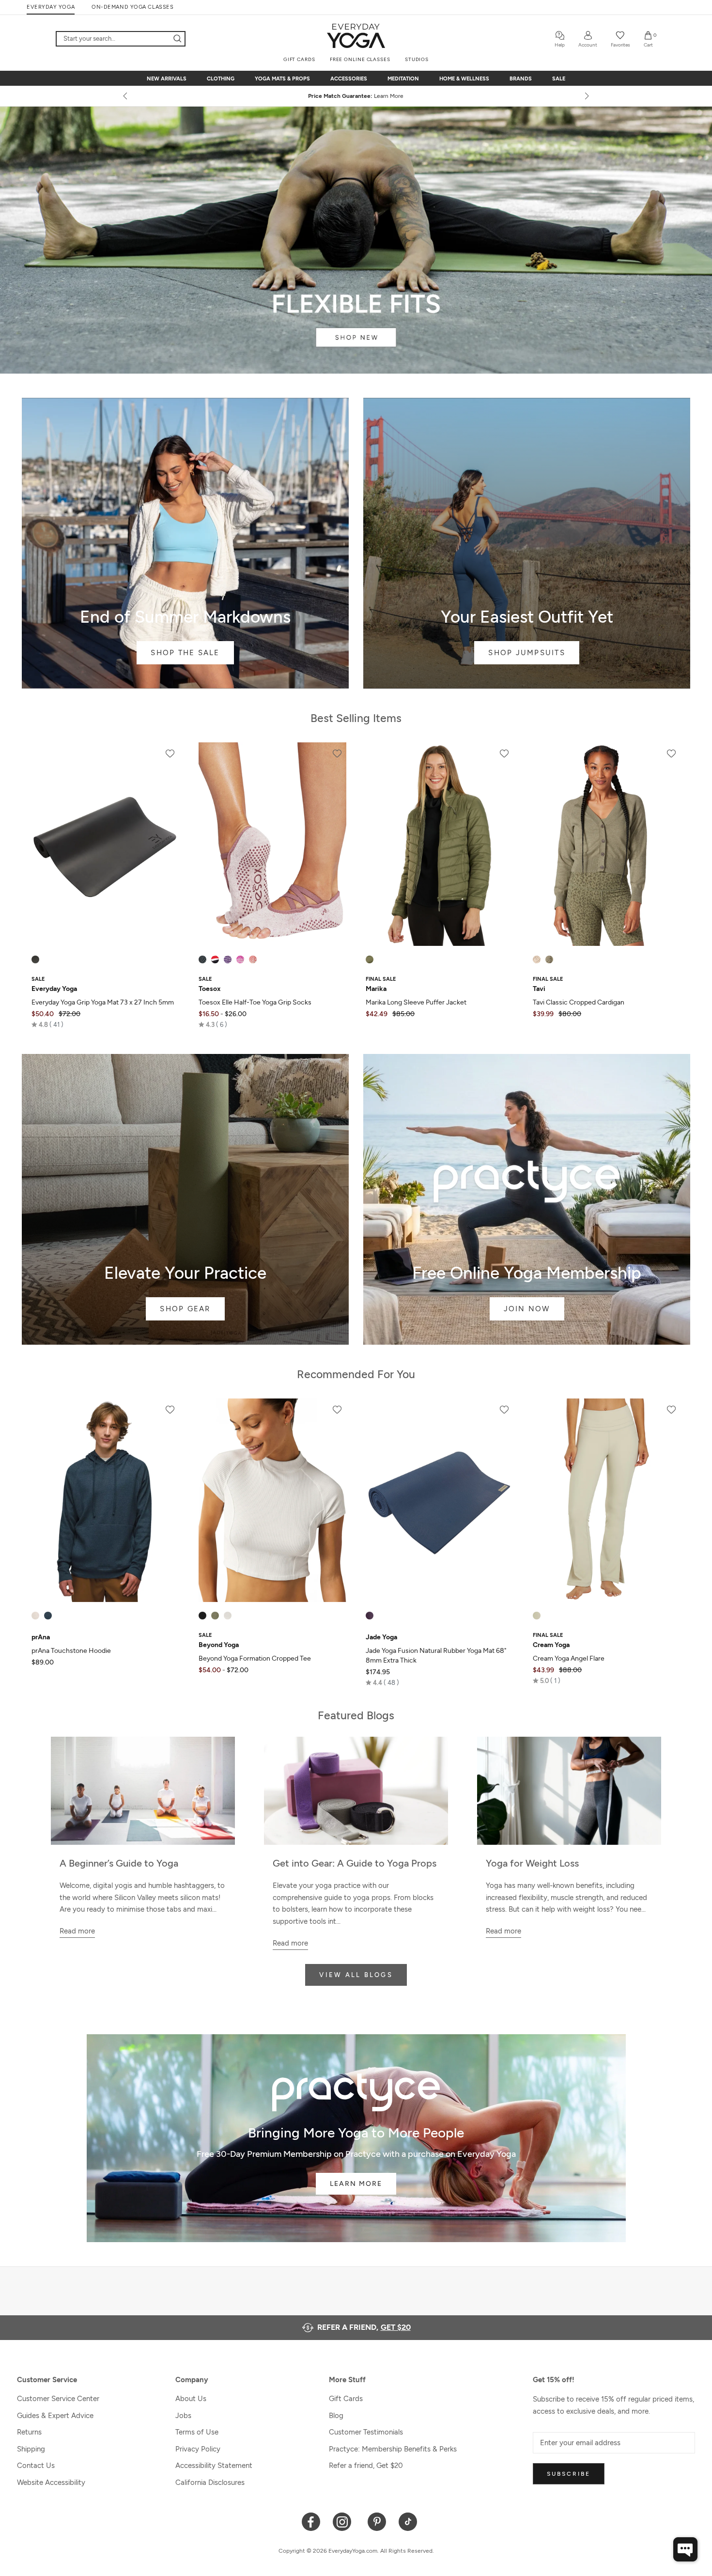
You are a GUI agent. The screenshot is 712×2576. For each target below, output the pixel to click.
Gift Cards (346, 2399)
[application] (685, 2549)
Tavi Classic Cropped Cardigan (579, 1002)
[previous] (126, 96)
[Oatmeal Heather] (35, 1616)
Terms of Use (197, 2432)
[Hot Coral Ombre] (253, 959)
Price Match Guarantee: (356, 96)
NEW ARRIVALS (167, 79)
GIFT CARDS (299, 59)
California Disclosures (210, 2482)
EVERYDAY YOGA (51, 7)
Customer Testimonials (366, 2432)
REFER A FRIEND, (364, 2327)
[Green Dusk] (215, 1616)
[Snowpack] (202, 959)
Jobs (183, 2416)
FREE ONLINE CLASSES (360, 59)
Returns (29, 2432)
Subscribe (569, 2474)
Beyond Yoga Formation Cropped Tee (255, 1658)
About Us (191, 2399)
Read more (77, 1931)
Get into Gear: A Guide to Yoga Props (355, 1863)
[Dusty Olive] (370, 959)
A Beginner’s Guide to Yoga (119, 1863)
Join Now (527, 1199)
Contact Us (36, 2466)
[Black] (35, 959)
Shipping (31, 2449)
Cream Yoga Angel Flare (569, 1658)
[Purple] (370, 1616)
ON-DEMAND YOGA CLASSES (132, 7)
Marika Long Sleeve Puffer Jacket (416, 1002)
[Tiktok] (408, 2521)
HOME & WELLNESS (464, 79)
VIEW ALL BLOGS (356, 1975)
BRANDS (521, 79)
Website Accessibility (51, 2482)
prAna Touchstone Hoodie (71, 1651)
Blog (336, 2416)
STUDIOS (417, 59)
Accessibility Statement (214, 2466)
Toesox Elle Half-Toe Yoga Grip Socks (255, 1002)
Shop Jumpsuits (527, 543)
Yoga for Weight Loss (532, 1863)
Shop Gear (185, 1199)
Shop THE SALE (185, 543)
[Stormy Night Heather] (48, 1616)
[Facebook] (311, 2521)
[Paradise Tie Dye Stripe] (240, 959)
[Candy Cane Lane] (215, 959)
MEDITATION (403, 79)
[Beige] (537, 1616)
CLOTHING (221, 79)
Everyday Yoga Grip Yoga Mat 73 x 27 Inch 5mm (103, 1002)
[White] (228, 1616)
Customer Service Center (58, 2399)
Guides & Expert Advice (55, 2416)
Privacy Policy (198, 2449)
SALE (559, 79)
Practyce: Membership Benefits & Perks (393, 2449)
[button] (47, 1024)
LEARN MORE (356, 2184)
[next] (586, 96)
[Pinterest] (377, 2521)
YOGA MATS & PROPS (282, 79)
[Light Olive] (549, 959)
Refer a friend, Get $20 (366, 2466)
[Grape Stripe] (228, 959)
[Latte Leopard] (537, 959)
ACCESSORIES (349, 79)
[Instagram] (344, 2521)
